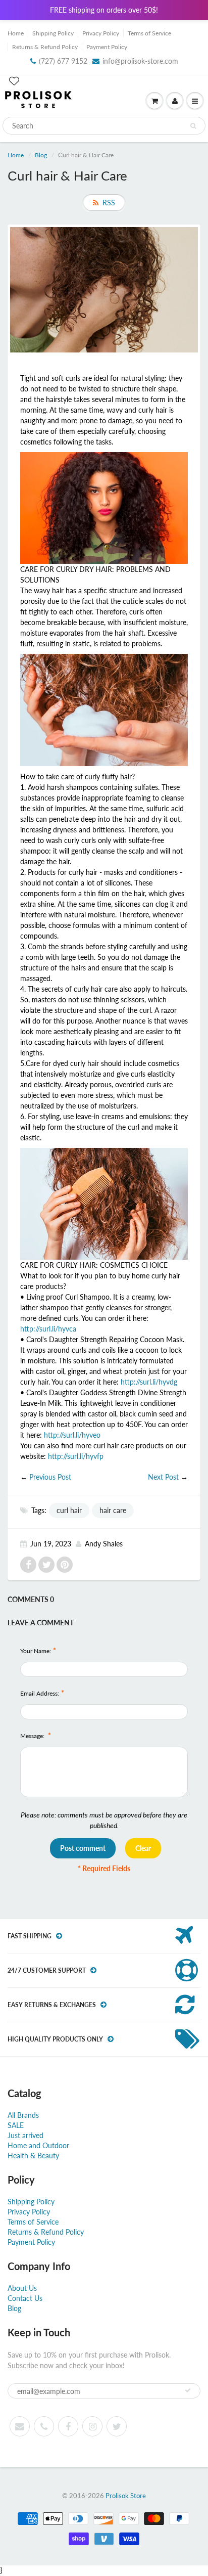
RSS (109, 203)
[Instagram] (92, 2426)
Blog (41, 155)
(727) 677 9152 (63, 61)
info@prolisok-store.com (140, 61)
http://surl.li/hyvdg (149, 1382)
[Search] (193, 126)
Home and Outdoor (38, 2145)
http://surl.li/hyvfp (76, 1456)
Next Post (163, 1477)
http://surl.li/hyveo (72, 1435)
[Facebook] (68, 2426)
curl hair (69, 1510)
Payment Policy (107, 47)
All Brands (23, 2115)
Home (16, 33)
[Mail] (20, 2426)
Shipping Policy (53, 33)
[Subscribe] (188, 2390)
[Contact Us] (44, 2426)
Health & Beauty (33, 2156)
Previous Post (50, 1477)
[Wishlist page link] (14, 81)
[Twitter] (117, 2426)
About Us (22, 2288)
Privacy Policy (101, 33)
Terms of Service (149, 33)
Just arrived (25, 2135)
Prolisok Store (126, 2496)
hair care (113, 1510)
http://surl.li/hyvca (48, 1329)
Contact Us (25, 2298)
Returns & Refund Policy (45, 47)
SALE (16, 2125)
